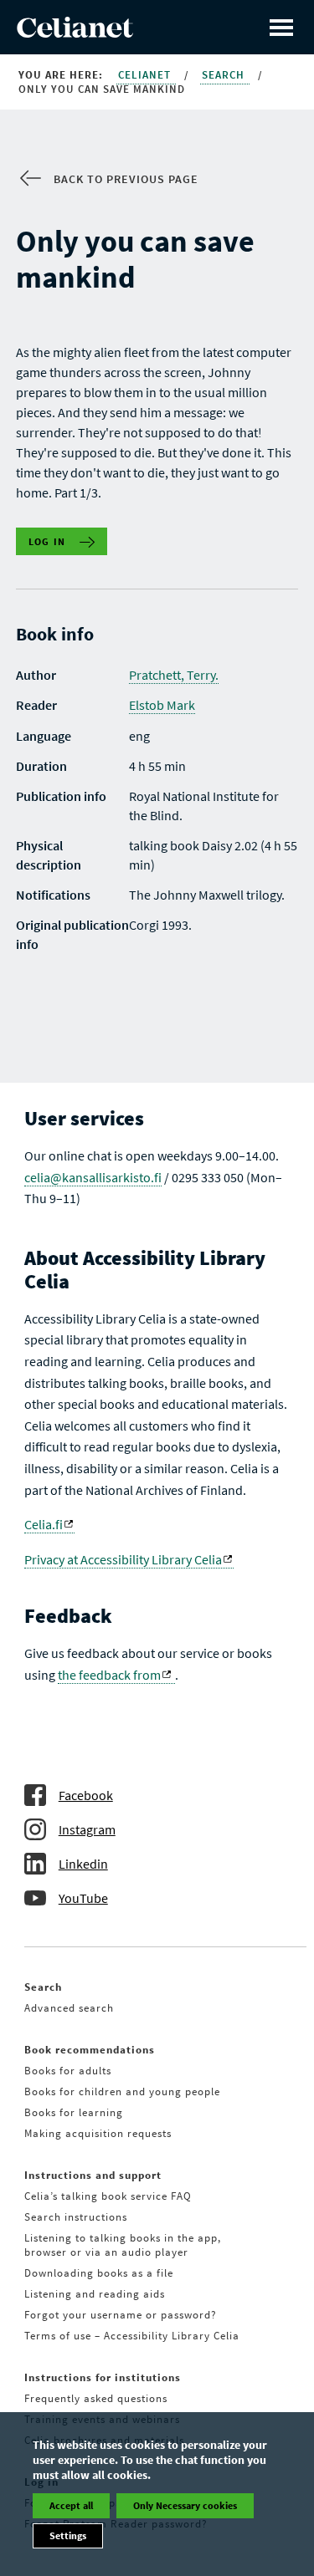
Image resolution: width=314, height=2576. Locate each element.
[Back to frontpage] (75, 33)
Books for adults (68, 2071)
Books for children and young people (122, 2091)
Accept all (71, 2505)
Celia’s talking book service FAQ (108, 2196)
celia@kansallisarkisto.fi (93, 1177)
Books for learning (74, 2112)
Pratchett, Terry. (174, 675)
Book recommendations (90, 2050)
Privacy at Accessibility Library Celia (123, 1559)
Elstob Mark (162, 705)
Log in (47, 541)
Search (225, 75)
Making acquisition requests (98, 2133)
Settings (68, 2535)
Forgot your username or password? (121, 2315)
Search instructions (76, 2217)
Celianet (146, 75)
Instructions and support (93, 2175)
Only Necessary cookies (185, 2505)
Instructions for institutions (103, 2377)
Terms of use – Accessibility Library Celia (132, 2336)
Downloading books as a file (99, 2273)
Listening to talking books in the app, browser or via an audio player (123, 2245)
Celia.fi (44, 1524)
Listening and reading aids (95, 2294)
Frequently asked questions (96, 2398)
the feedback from (109, 1675)
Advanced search (69, 2008)
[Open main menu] (281, 27)
